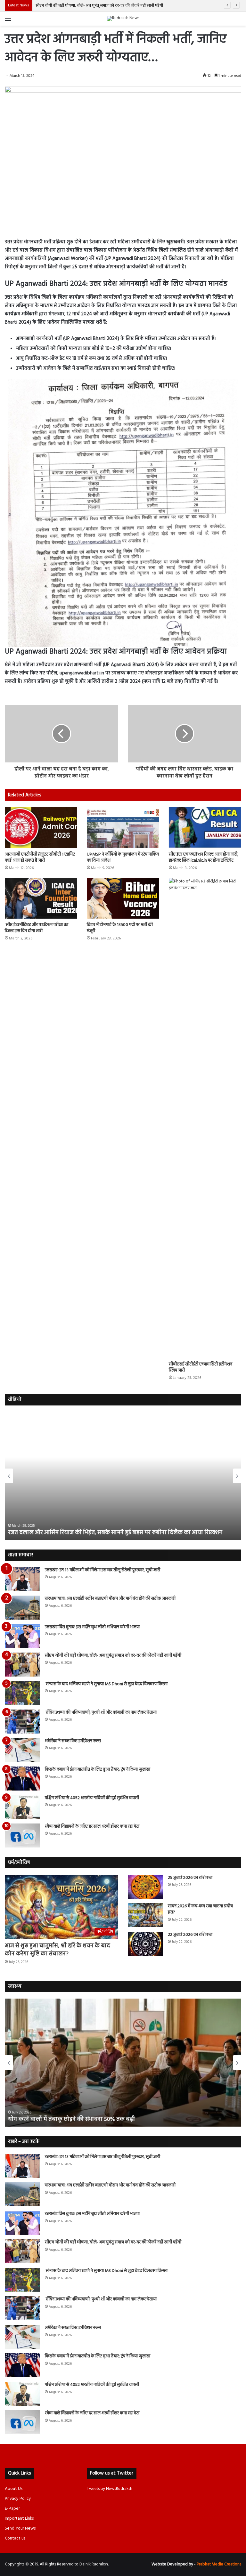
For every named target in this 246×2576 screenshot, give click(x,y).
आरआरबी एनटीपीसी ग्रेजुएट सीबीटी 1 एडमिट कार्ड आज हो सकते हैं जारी (40, 857)
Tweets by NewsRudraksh (110, 2489)
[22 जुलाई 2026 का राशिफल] (145, 1944)
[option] (123, 1476)
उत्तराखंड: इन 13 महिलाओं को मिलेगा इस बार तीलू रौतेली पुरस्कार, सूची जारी (102, 1570)
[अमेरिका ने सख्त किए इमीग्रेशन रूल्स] (22, 1750)
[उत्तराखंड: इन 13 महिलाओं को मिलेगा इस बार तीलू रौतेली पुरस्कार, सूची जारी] (22, 1579)
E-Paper (12, 2509)
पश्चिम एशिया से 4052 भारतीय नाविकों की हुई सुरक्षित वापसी (92, 1798)
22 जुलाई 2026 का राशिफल (190, 1935)
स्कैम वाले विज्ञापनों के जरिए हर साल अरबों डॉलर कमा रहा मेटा (92, 1827)
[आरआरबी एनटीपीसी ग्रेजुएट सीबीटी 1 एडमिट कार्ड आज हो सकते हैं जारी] (41, 828)
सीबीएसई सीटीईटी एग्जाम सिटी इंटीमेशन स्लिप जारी (201, 1367)
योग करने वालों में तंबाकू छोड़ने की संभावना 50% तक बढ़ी (72, 2119)
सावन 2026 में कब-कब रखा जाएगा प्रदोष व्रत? (200, 1909)
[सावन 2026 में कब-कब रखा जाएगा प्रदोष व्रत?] (145, 1915)
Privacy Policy (18, 2499)
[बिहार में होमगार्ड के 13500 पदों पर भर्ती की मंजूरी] (123, 898)
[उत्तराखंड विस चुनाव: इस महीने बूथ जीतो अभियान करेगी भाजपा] (22, 1636)
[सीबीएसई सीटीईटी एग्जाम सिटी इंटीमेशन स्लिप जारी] (205, 1118)
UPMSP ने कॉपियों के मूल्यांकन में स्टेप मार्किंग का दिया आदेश (123, 857)
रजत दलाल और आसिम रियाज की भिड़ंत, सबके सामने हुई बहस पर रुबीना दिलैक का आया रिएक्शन (115, 1533)
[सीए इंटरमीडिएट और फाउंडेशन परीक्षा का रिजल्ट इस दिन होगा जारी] (41, 898)
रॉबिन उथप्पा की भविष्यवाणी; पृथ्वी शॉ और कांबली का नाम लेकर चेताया (101, 1713)
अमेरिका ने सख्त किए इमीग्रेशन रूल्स (73, 1741)
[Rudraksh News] (123, 19)
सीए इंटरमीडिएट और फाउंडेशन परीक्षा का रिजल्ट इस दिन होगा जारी (37, 928)
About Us (14, 2489)
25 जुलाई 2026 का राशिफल (190, 1878)
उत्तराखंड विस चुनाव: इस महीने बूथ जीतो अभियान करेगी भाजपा (92, 1627)
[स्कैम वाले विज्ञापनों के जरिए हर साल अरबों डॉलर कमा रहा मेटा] (22, 1835)
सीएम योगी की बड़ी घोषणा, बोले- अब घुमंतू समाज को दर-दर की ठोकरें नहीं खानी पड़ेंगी (113, 1656)
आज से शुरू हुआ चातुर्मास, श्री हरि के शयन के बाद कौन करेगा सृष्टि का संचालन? (57, 1950)
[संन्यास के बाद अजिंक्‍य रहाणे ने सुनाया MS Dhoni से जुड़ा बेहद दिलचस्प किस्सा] (22, 1693)
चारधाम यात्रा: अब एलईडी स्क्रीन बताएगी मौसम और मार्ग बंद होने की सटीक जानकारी (110, 1599)
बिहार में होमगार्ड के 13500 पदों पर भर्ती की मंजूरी (120, 928)
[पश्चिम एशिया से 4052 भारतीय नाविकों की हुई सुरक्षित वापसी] (22, 1807)
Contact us (15, 2538)
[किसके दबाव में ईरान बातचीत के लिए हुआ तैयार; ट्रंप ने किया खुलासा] (22, 1779)
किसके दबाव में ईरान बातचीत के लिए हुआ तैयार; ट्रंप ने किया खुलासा (98, 1770)
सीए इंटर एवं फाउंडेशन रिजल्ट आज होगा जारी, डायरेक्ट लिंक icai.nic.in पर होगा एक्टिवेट (204, 857)
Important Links (19, 2519)
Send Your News (20, 2528)
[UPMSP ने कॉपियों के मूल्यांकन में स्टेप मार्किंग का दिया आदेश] (123, 828)
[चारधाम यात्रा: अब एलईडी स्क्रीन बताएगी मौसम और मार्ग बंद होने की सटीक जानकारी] (22, 1608)
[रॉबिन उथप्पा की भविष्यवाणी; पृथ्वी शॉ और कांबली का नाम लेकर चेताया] (22, 1722)
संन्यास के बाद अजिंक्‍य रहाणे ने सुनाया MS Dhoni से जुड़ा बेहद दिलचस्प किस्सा (95, 6)
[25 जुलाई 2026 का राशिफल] (145, 1887)
